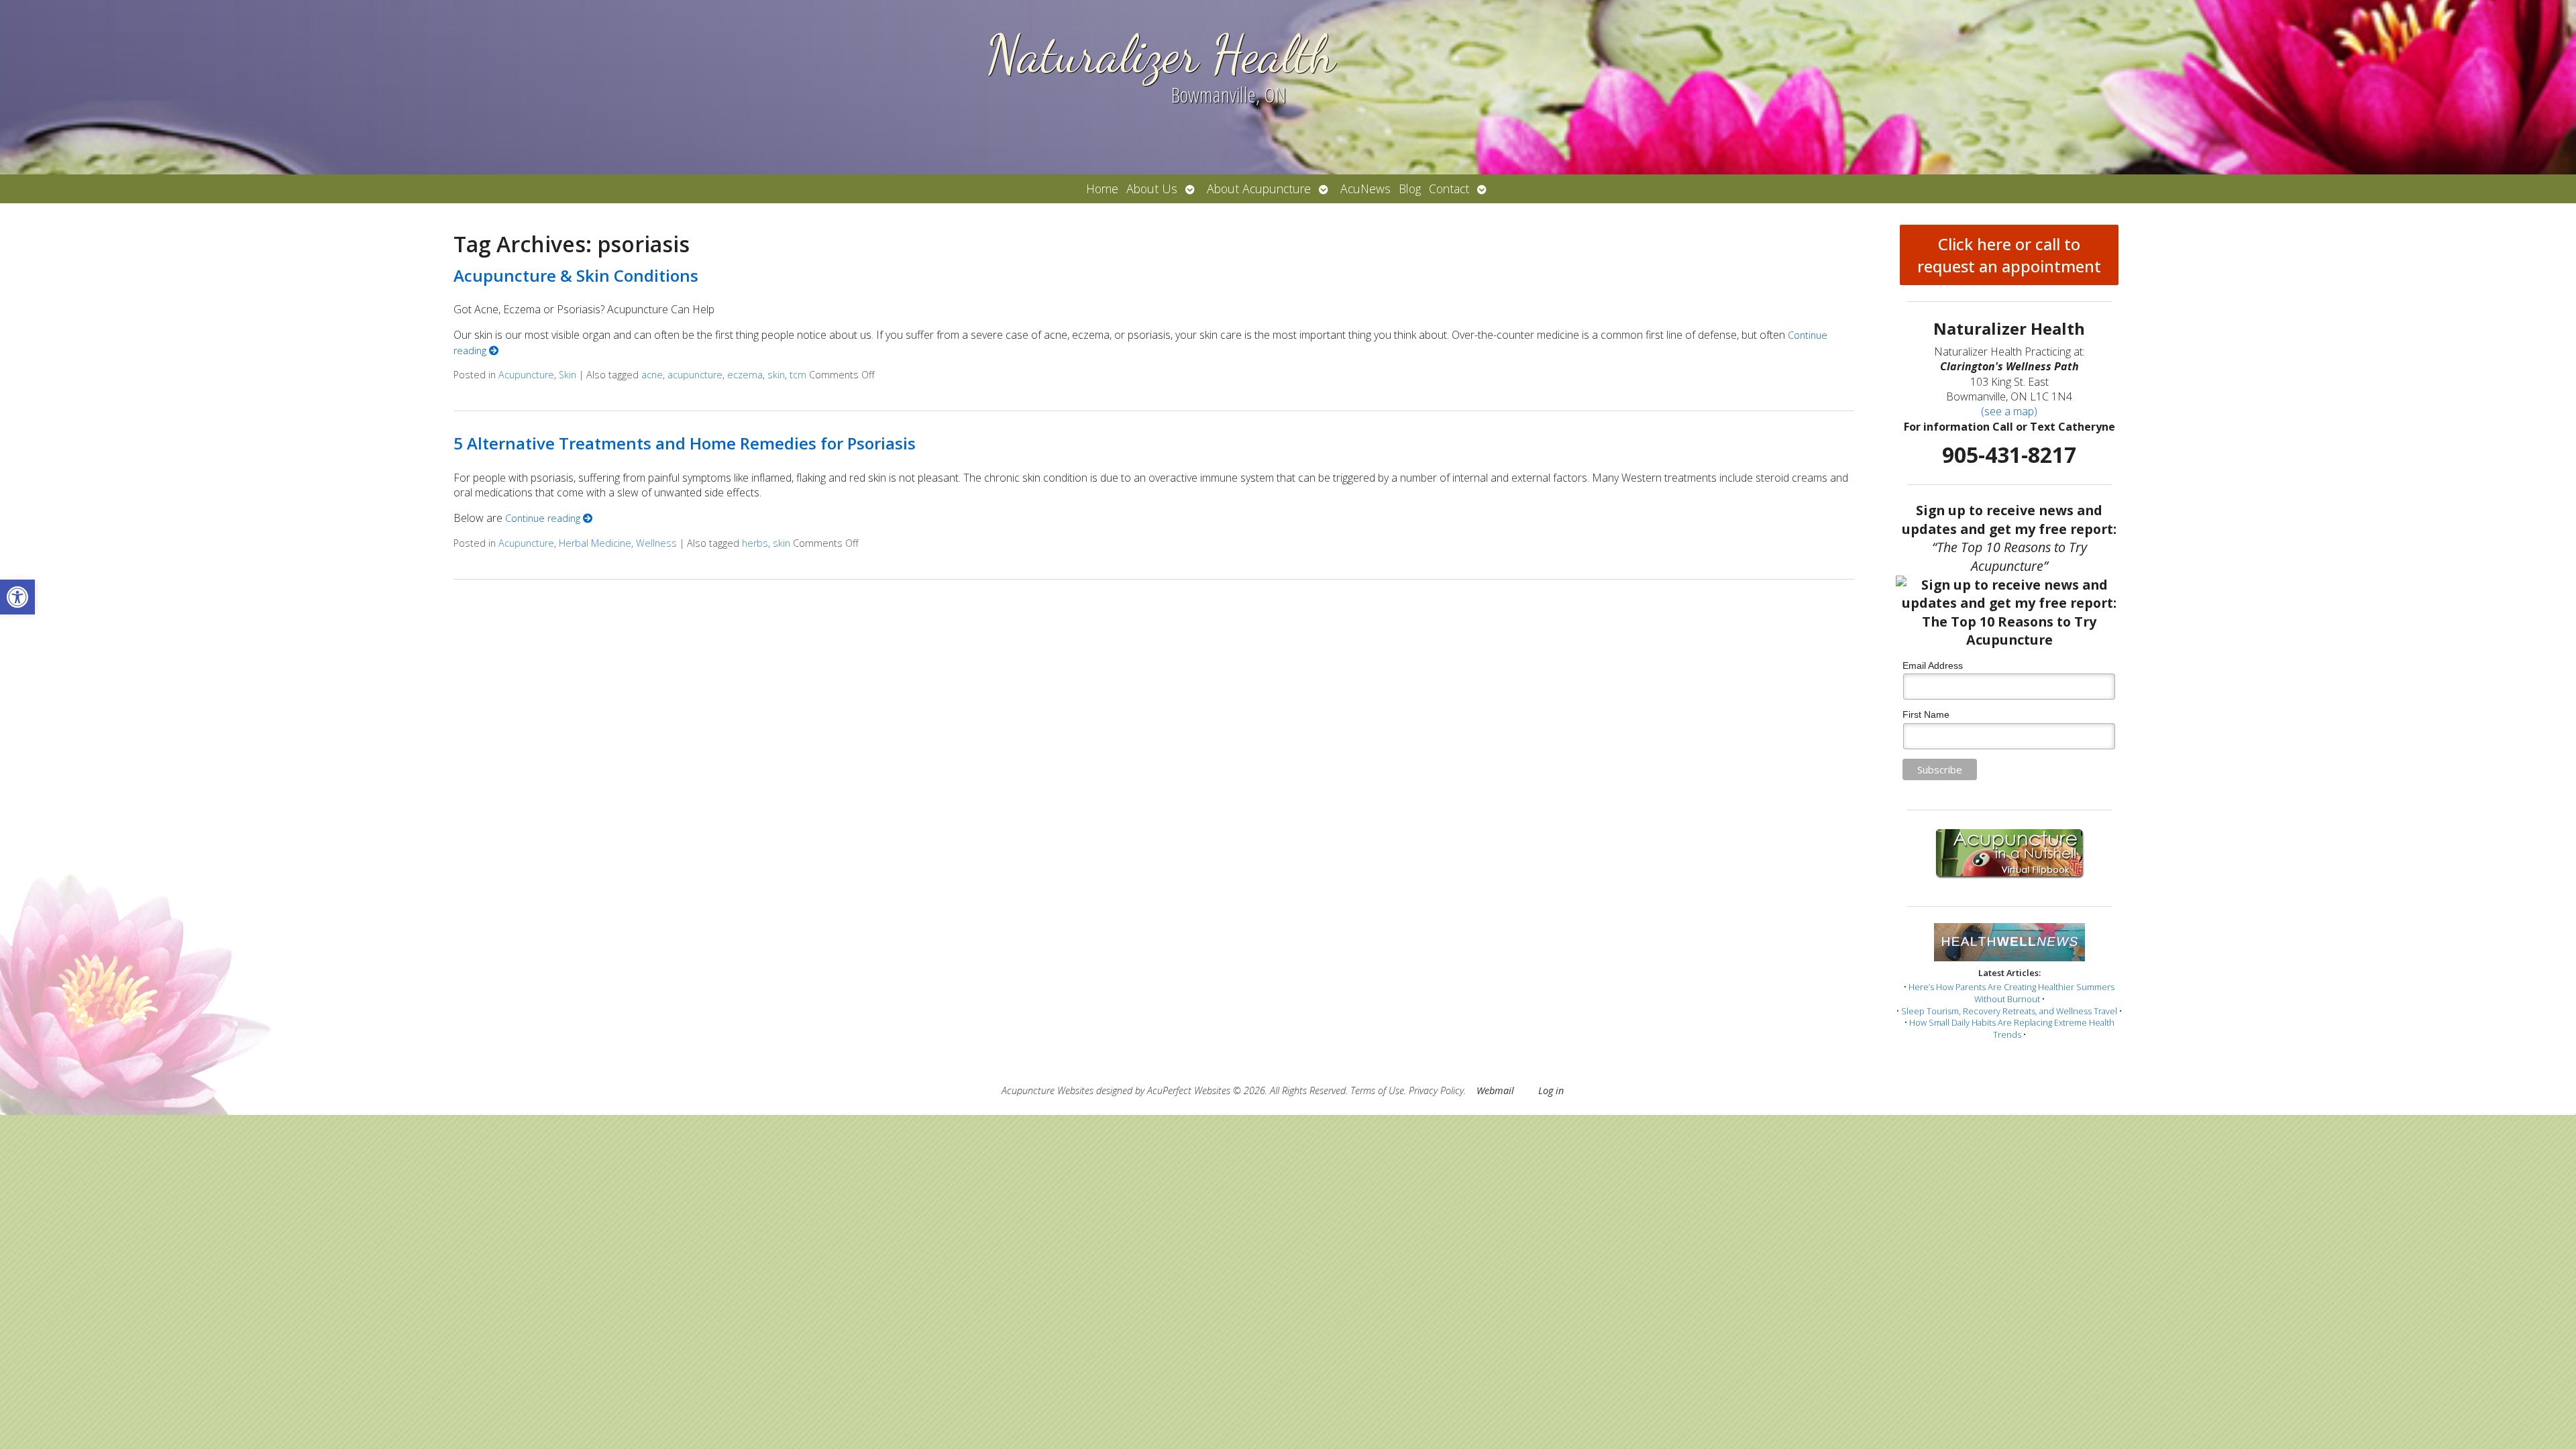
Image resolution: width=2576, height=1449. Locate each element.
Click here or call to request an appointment (2009, 255)
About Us (1152, 189)
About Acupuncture (1259, 189)
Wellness (656, 543)
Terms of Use (1377, 1090)
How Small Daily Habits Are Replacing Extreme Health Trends (2012, 1028)
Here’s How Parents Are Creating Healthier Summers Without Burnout (2011, 993)
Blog (1410, 189)
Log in (1551, 1090)
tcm (798, 375)
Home (1102, 189)
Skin (568, 375)
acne (652, 375)
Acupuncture (526, 375)
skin (776, 375)
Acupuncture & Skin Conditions (576, 275)
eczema (745, 375)
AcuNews (1365, 189)
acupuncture (695, 375)
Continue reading (544, 518)
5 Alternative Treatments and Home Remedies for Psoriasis (685, 443)
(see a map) (2009, 411)
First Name (1926, 714)
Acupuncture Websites (1048, 1090)
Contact (1449, 189)
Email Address (1933, 665)
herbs (755, 543)
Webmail (1495, 1090)
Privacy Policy (1436, 1090)
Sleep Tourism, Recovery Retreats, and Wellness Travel (2009, 1011)
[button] (17, 597)
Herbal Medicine (595, 543)
